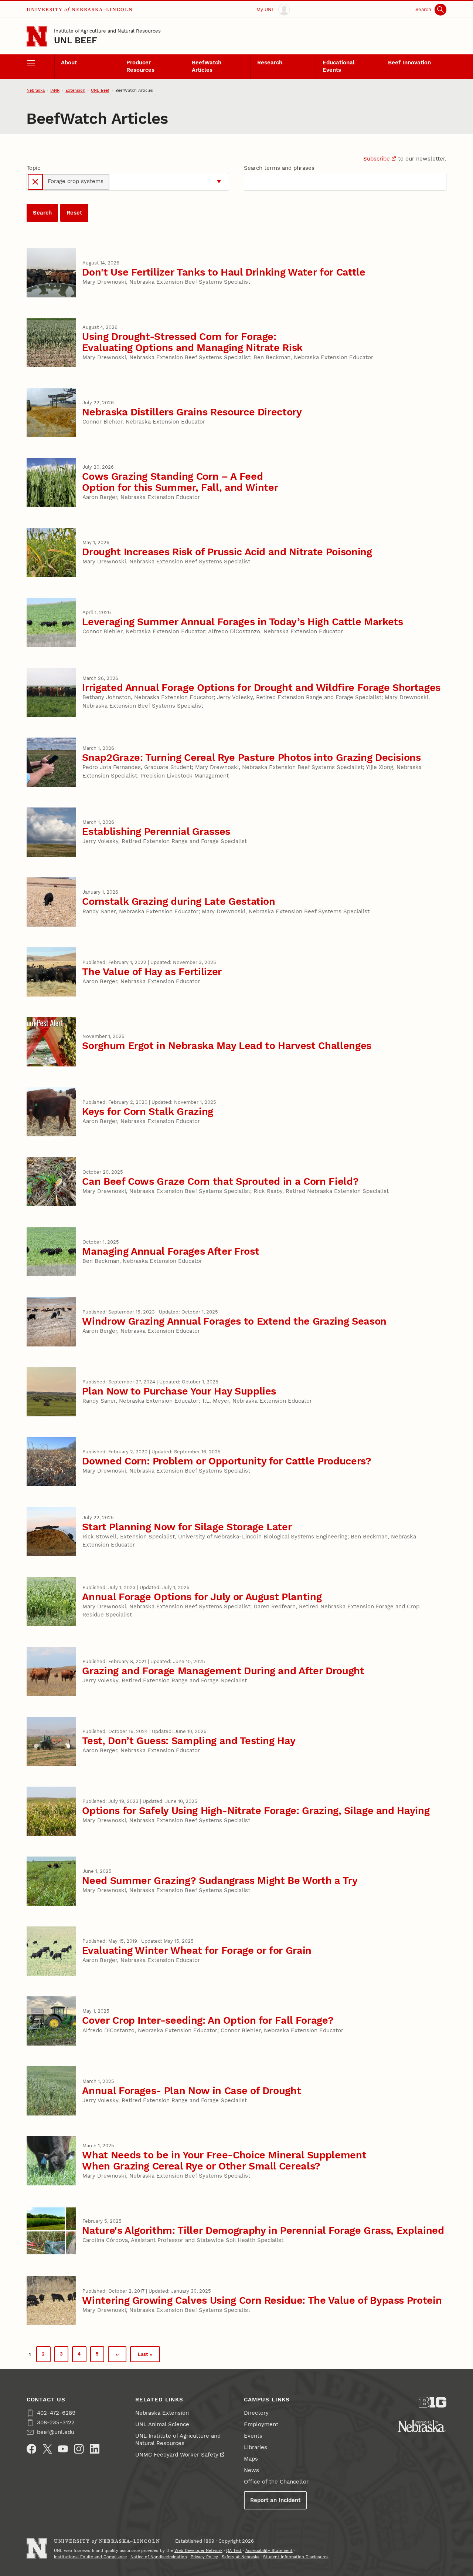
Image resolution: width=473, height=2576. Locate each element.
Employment (261, 2424)
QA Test (234, 2551)
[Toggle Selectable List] (219, 182)
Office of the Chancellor (276, 2482)
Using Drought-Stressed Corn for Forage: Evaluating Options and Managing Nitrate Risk (192, 342)
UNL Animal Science (162, 2424)
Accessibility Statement (269, 2551)
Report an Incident (275, 2500)
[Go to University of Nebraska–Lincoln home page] (37, 37)
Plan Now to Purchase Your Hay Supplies (179, 1391)
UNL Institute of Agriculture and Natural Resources (178, 2440)
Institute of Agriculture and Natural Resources (107, 31)
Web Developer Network (198, 2551)
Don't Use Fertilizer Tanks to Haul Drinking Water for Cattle (224, 272)
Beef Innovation (409, 63)
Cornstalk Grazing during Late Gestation (179, 901)
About (69, 63)
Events (253, 2436)
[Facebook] (32, 2449)
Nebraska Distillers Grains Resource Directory (192, 412)
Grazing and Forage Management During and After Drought (223, 1671)
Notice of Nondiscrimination (159, 2557)
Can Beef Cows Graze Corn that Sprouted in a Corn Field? (220, 1181)
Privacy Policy (204, 2557)
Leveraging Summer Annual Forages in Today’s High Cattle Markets (242, 622)
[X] (47, 2449)
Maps (251, 2459)
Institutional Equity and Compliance (90, 2557)
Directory (256, 2413)
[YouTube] (63, 2449)
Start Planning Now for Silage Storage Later (187, 1527)
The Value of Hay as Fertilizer (152, 972)
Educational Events (339, 66)
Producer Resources (140, 66)
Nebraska (36, 90)
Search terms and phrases (279, 168)
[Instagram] (79, 2449)
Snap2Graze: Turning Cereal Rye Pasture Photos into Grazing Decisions (251, 757)
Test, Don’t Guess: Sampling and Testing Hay (189, 1741)
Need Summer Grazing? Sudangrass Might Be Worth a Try (220, 1880)
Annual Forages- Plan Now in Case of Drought (191, 2091)
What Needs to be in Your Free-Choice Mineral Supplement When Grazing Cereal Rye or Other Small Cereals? (224, 2160)
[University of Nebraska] (422, 2426)
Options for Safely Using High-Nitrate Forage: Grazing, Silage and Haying (256, 1810)
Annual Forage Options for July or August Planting (202, 1597)
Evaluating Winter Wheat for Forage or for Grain (197, 1950)
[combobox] (162, 182)
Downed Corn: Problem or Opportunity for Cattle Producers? (227, 1461)
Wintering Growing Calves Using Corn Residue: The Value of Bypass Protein (262, 2300)
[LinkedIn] (95, 2449)
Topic (33, 168)
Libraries (256, 2447)
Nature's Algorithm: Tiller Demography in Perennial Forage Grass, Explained (263, 2230)
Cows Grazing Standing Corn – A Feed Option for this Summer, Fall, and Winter (180, 482)
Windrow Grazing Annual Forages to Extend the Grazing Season (234, 1321)
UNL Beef (76, 40)
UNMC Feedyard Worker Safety (177, 2455)
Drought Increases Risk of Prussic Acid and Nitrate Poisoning (227, 552)
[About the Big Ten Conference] (433, 2402)
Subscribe (377, 159)
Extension (75, 90)
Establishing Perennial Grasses (156, 831)
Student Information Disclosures (296, 2557)
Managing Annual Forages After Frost (171, 1251)
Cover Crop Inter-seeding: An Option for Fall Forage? (208, 2020)
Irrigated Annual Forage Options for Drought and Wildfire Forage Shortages (261, 687)
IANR (55, 90)
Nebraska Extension (162, 2413)
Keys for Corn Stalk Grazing (148, 1111)
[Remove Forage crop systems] (35, 182)
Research (270, 63)
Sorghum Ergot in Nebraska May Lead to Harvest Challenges (227, 1046)
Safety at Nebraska (241, 2557)
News (251, 2470)
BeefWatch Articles (207, 66)
